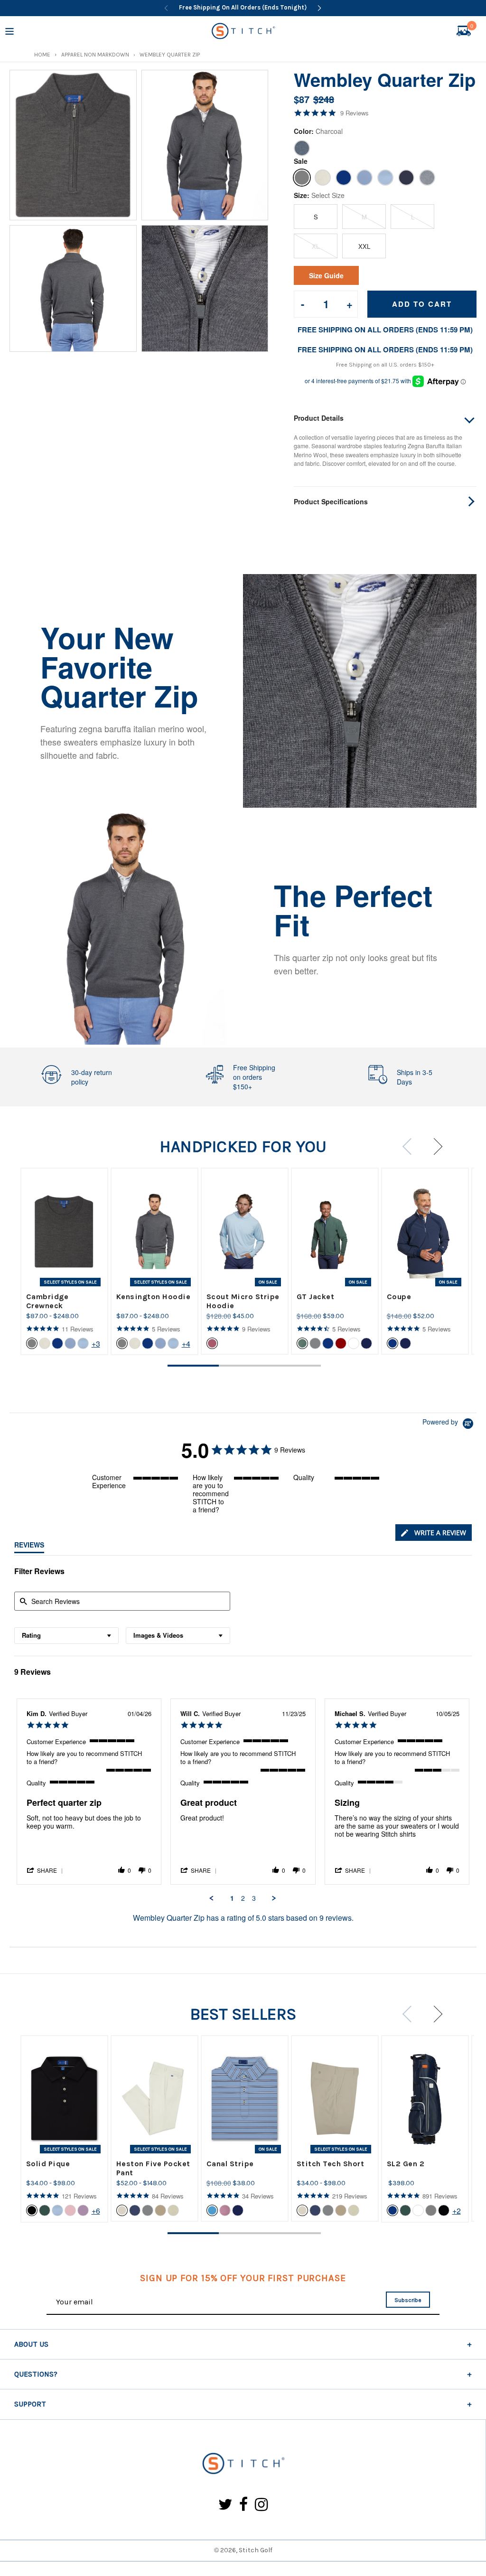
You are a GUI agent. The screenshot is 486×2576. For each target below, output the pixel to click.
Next (434, 1146)
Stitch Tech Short (331, 2164)
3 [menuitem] (254, 1898)
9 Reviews (355, 113)
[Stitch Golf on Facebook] (244, 2505)
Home (42, 55)
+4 (186, 1344)
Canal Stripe (230, 2164)
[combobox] (66, 1636)
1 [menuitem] (232, 1898)
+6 (96, 2211)
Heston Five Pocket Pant (153, 2168)
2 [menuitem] (243, 1898)
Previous (411, 1146)
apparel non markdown (95, 55)
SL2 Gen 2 (406, 2164)
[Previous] (166, 8)
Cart (472, 27)
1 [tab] (193, 1366)
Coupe (399, 1297)
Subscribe (408, 2300)
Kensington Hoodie (154, 1297)
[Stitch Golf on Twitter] (225, 2505)
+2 (457, 2211)
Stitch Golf (256, 2550)
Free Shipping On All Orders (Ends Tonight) (243, 7)
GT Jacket (316, 1297)
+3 (96, 1344)
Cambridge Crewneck (47, 1301)
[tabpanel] (64, 1261)
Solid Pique (48, 2164)
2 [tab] (244, 1366)
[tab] (434, 1533)
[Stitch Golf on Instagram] (261, 2505)
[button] (46, 1870)
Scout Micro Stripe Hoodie (243, 1301)
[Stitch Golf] (243, 2464)
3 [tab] (295, 1366)
